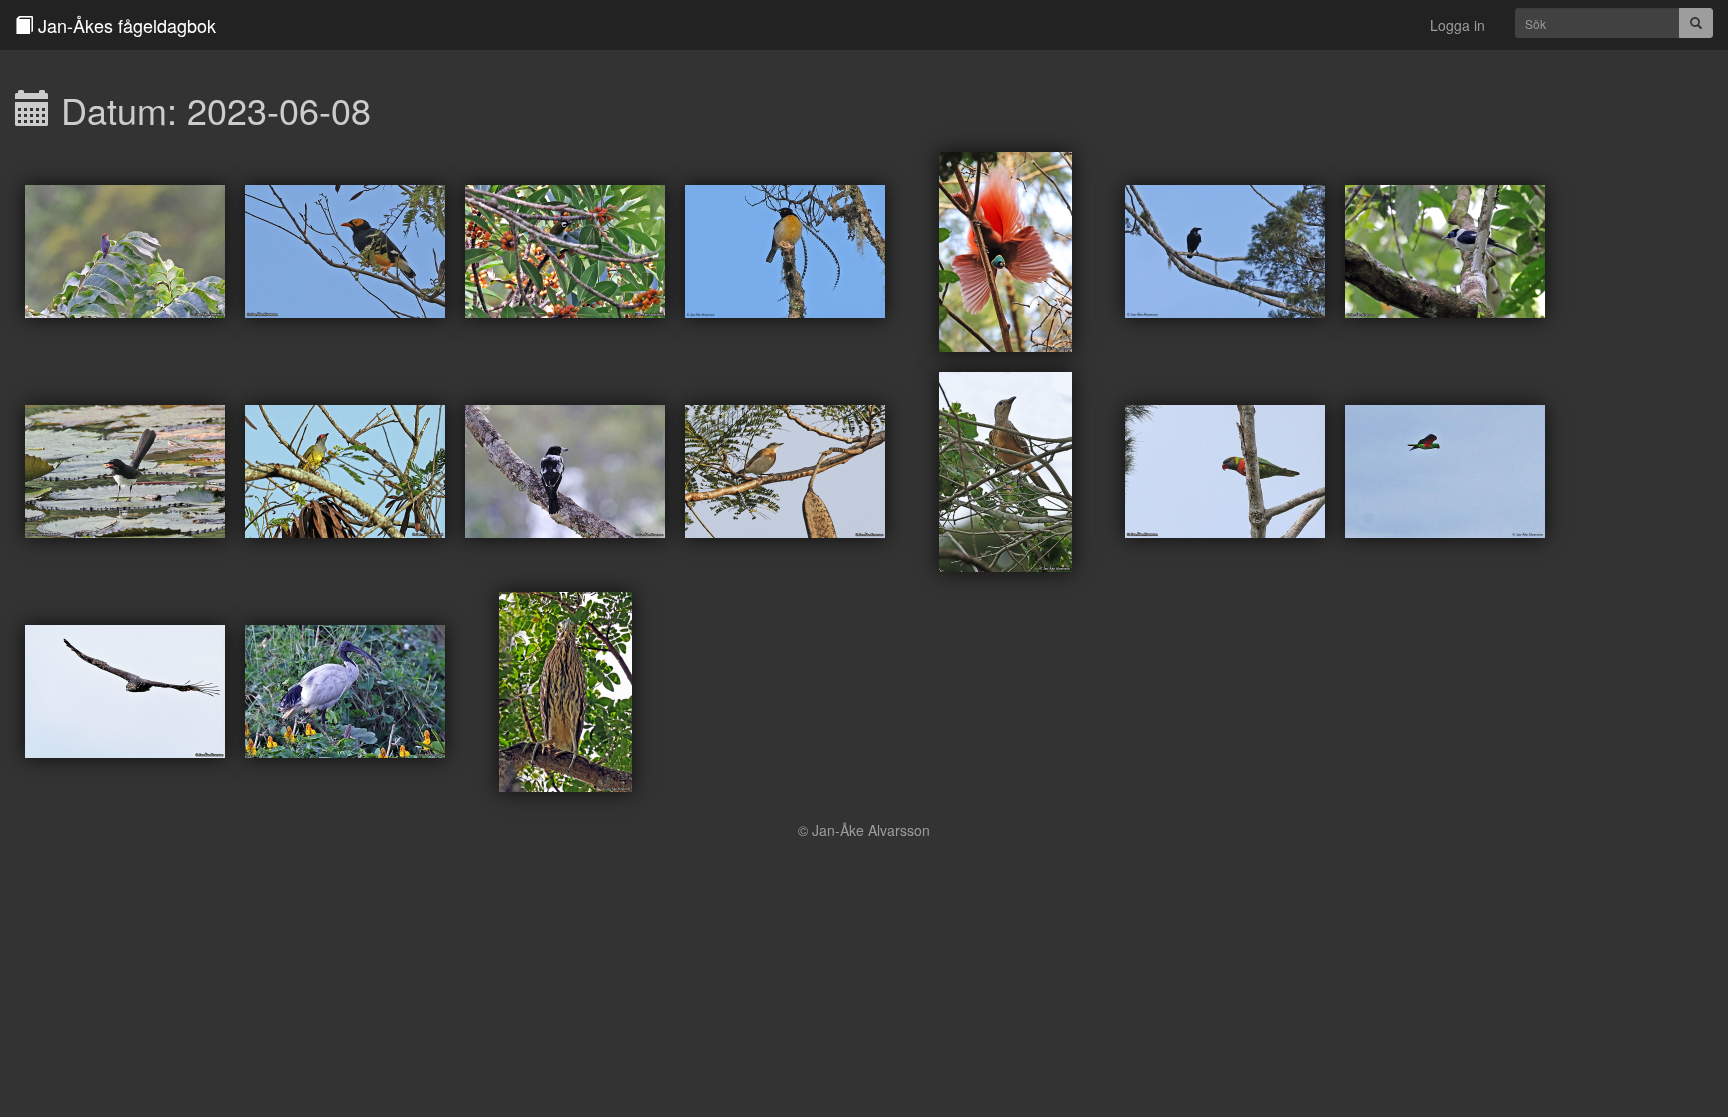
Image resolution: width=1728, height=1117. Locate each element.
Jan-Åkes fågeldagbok (124, 25)
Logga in (1457, 25)
